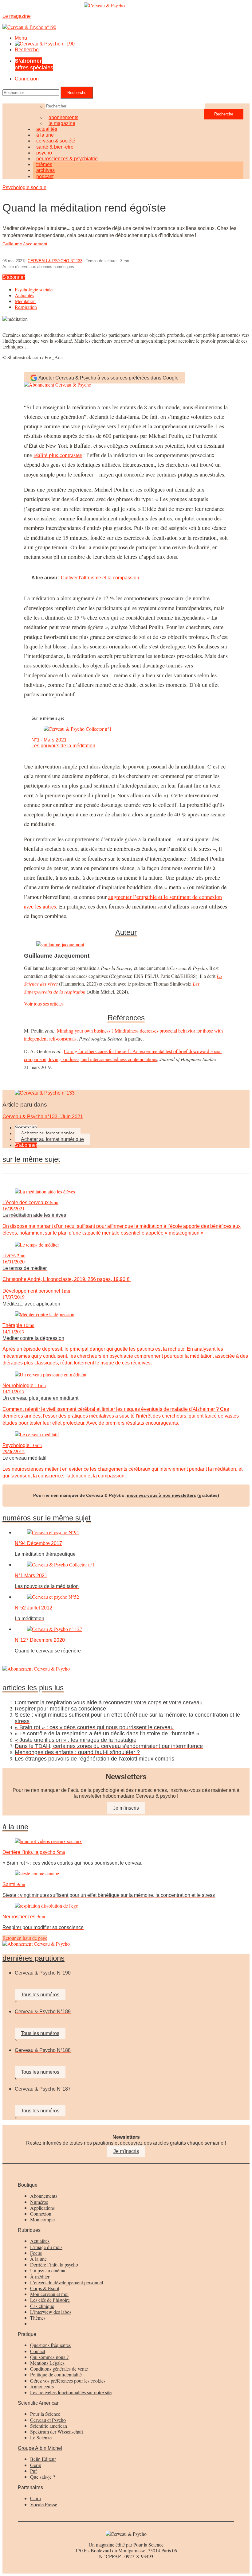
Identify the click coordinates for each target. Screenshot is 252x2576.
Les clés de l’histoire (50, 2300)
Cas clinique (42, 2306)
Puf (33, 2471)
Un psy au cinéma (48, 2270)
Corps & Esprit (45, 2288)
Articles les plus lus (33, 1688)
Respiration (26, 307)
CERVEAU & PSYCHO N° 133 (55, 261)
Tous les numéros (40, 1995)
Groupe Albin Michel (40, 2448)
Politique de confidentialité (56, 2374)
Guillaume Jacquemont (25, 244)
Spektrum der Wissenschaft (57, 2432)
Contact (38, 2351)
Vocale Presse (44, 2504)
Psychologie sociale (24, 187)
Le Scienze (41, 2437)
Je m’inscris (126, 1808)
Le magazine (62, 123)
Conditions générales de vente (59, 2369)
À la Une (15, 1827)
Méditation (25, 301)
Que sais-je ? (43, 2477)
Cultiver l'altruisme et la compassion (100, 578)
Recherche (27, 50)
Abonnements (44, 2196)
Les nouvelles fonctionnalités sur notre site (71, 2392)
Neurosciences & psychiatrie (67, 159)
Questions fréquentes (50, 2345)
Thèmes (38, 2318)
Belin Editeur (43, 2459)
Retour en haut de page (25, 1938)
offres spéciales (34, 64)
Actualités (24, 295)
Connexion (27, 79)
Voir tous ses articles (44, 1004)
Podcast (45, 176)
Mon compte (42, 2219)
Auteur (126, 932)
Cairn (35, 2498)
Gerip (36, 2465)
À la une (38, 2259)
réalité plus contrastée (58, 455)
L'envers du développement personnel (67, 2282)
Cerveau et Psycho (48, 2420)
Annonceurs (42, 2386)
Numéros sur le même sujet (47, 1518)
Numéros (39, 2202)
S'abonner (14, 277)
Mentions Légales (47, 2363)
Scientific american (49, 2426)
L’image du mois (46, 2247)
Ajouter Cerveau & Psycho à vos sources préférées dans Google (108, 378)
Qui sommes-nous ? (49, 2357)
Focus (36, 2253)
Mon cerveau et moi (49, 2294)
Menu (21, 38)
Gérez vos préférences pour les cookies (68, 2381)
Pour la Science (45, 2414)
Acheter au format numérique (52, 1139)
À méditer (40, 2276)
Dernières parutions (33, 1958)
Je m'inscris (126, 2151)
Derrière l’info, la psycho (54, 2265)
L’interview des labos (51, 2312)
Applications (42, 2208)
